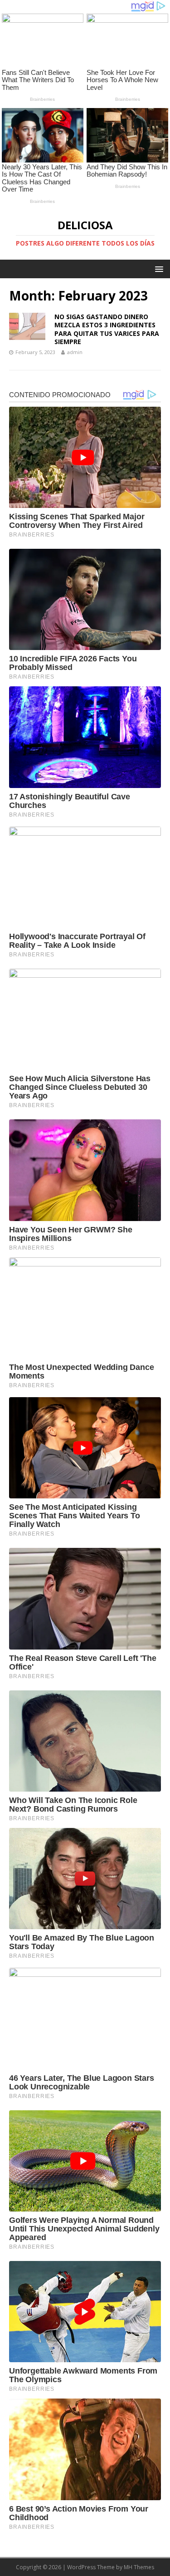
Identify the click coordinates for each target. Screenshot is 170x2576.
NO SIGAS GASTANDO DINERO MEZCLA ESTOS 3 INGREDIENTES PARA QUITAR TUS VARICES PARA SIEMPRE (107, 329)
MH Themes (139, 2567)
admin (75, 352)
